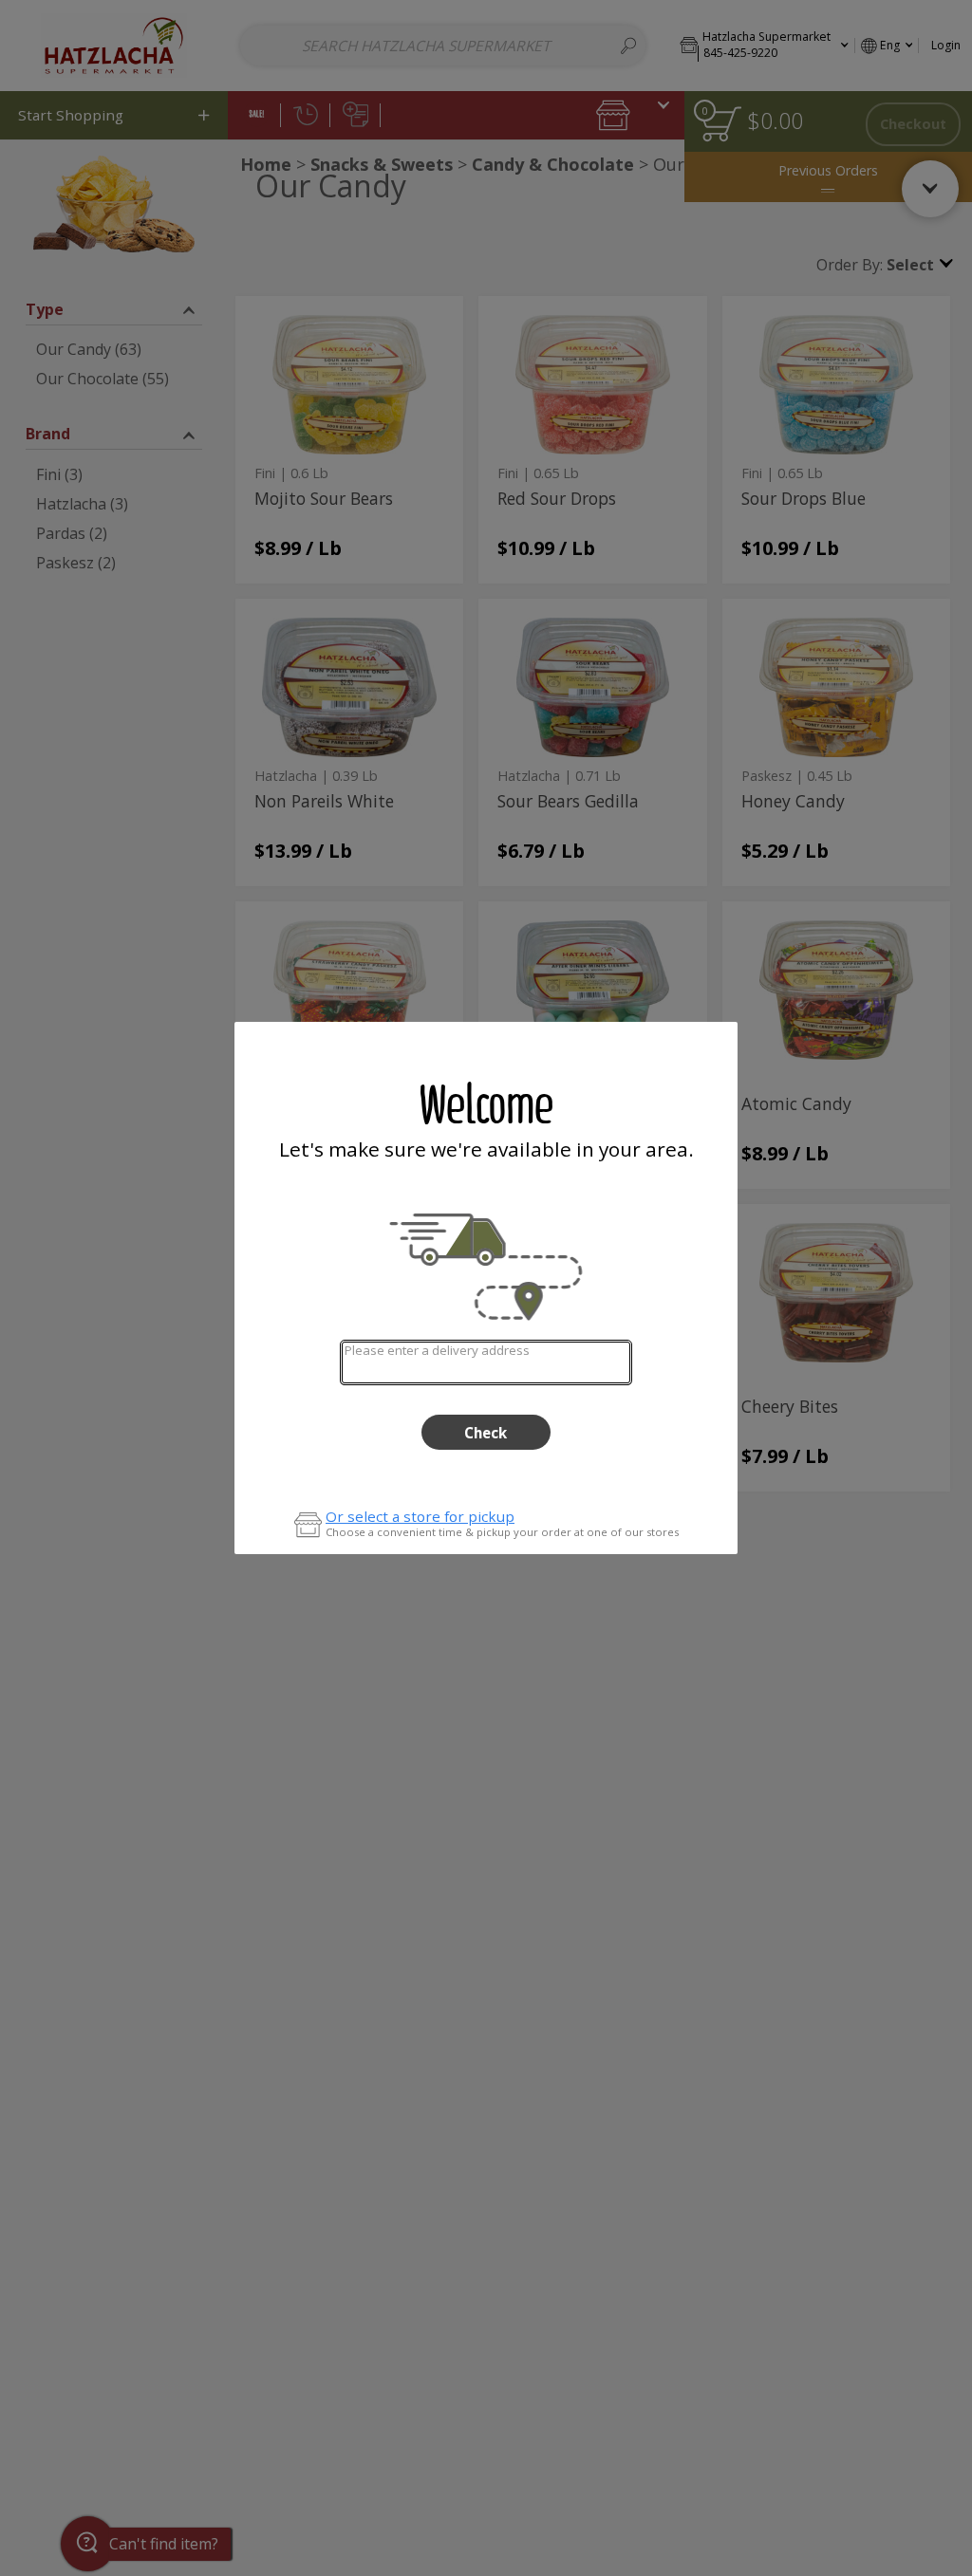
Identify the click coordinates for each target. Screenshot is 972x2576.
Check (486, 1433)
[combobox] (486, 1362)
